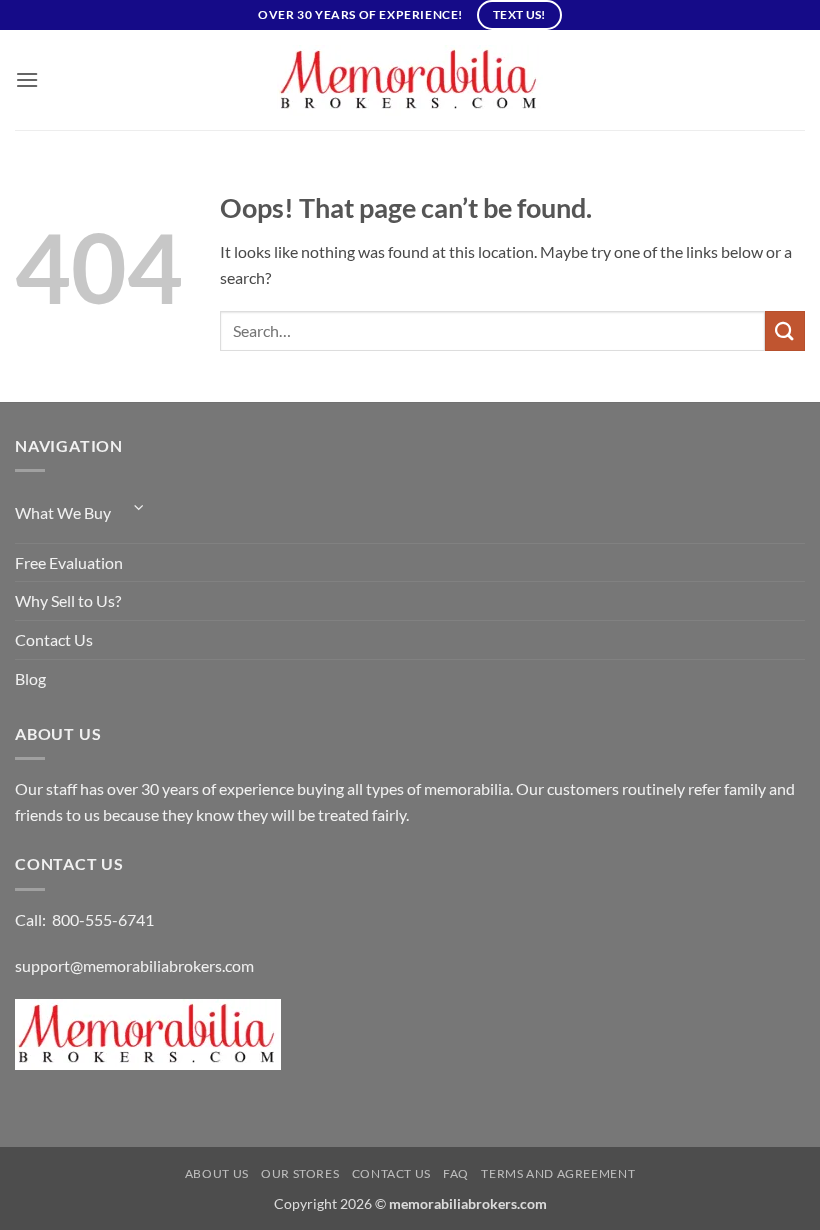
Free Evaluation (69, 562)
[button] (27, 79)
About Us (217, 1173)
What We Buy (63, 512)
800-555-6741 (103, 919)
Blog (30, 678)
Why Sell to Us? (68, 600)
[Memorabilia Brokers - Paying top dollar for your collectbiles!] (410, 80)
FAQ (456, 1173)
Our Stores (300, 1173)
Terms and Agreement (558, 1173)
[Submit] (785, 330)
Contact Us (54, 639)
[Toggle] (139, 507)
